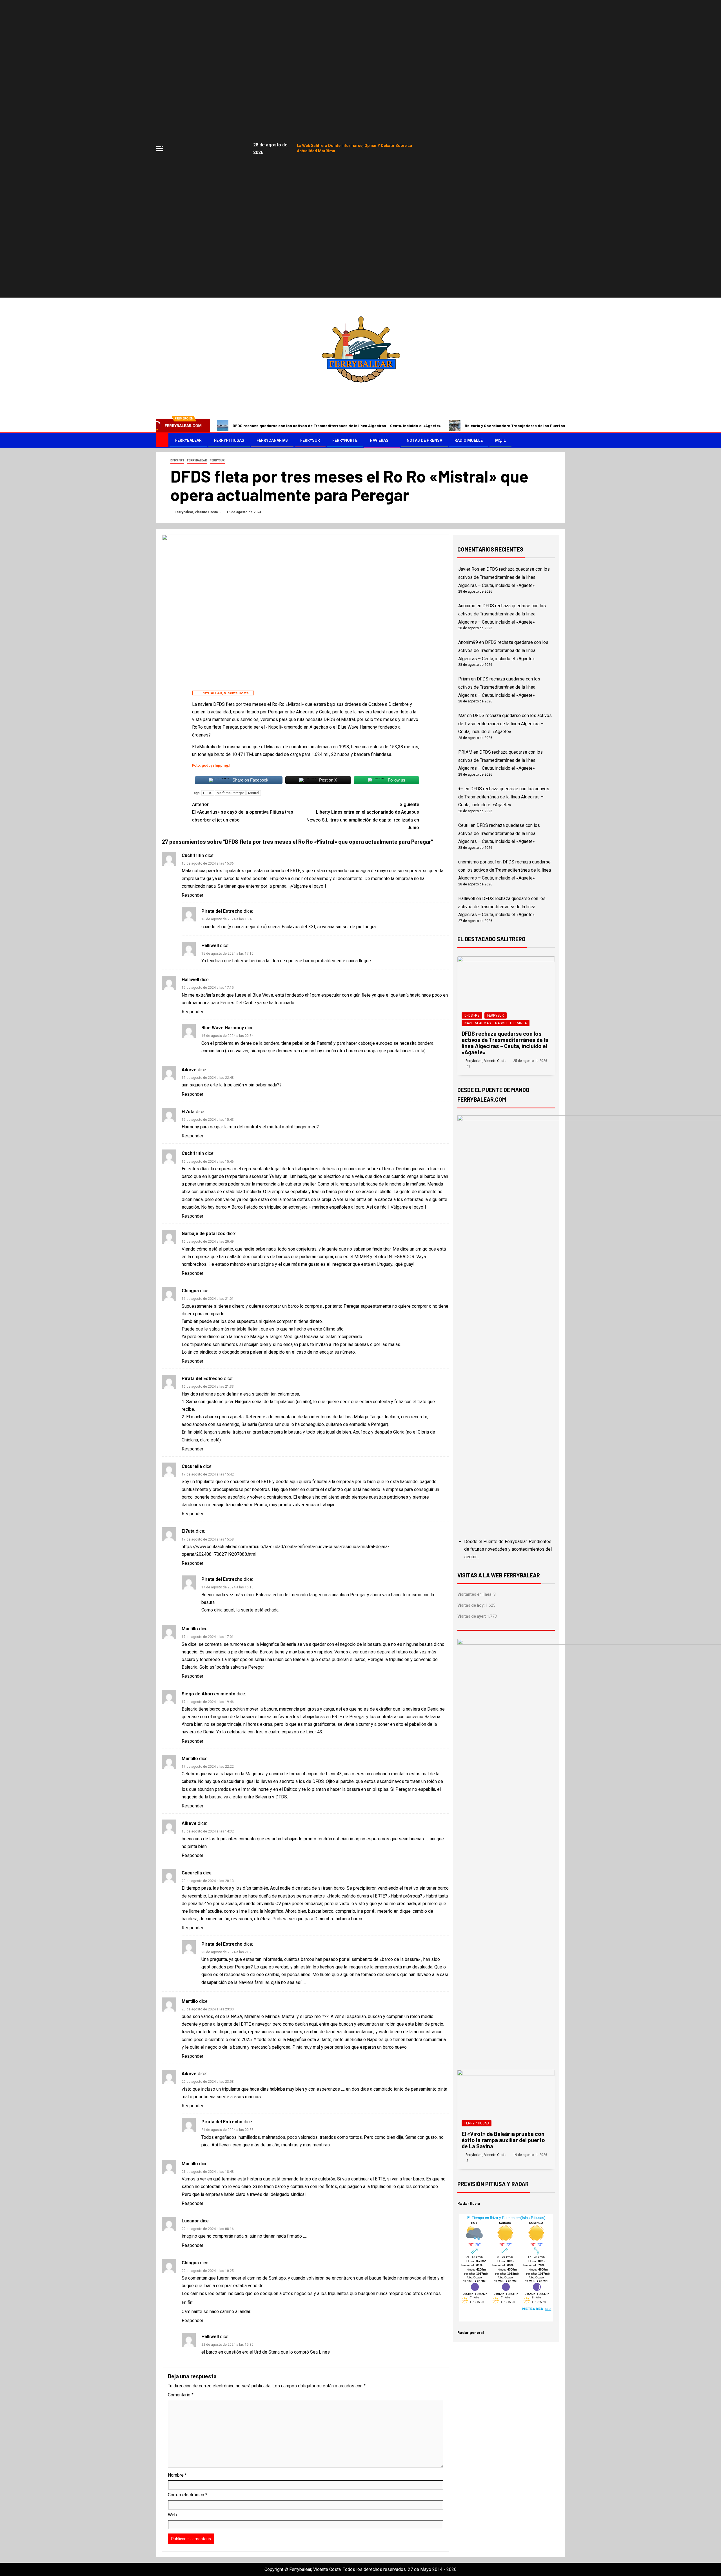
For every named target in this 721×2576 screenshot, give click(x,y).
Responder (193, 895)
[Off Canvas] (160, 149)
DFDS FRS (177, 460)
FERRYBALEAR (188, 440)
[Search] (560, 440)
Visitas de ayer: (472, 1616)
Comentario (181, 2395)
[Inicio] (162, 440)
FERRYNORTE (345, 440)
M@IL (500, 440)
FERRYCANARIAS (272, 440)
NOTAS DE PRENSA (424, 440)
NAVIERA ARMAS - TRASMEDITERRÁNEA (496, 1023)
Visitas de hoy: (471, 1605)
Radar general (471, 2332)
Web (172, 2515)
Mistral (254, 793)
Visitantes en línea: (475, 1594)
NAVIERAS (379, 440)
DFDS (208, 793)
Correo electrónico (188, 2495)
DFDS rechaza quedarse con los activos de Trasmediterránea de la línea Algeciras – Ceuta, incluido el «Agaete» (337, 426)
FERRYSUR (310, 440)
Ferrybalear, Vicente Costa (197, 512)
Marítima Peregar (230, 793)
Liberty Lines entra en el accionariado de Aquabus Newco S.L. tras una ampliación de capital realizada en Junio (363, 816)
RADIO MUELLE (469, 440)
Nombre (177, 2475)
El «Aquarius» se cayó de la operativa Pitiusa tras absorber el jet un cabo (243, 812)
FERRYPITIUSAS (229, 440)
